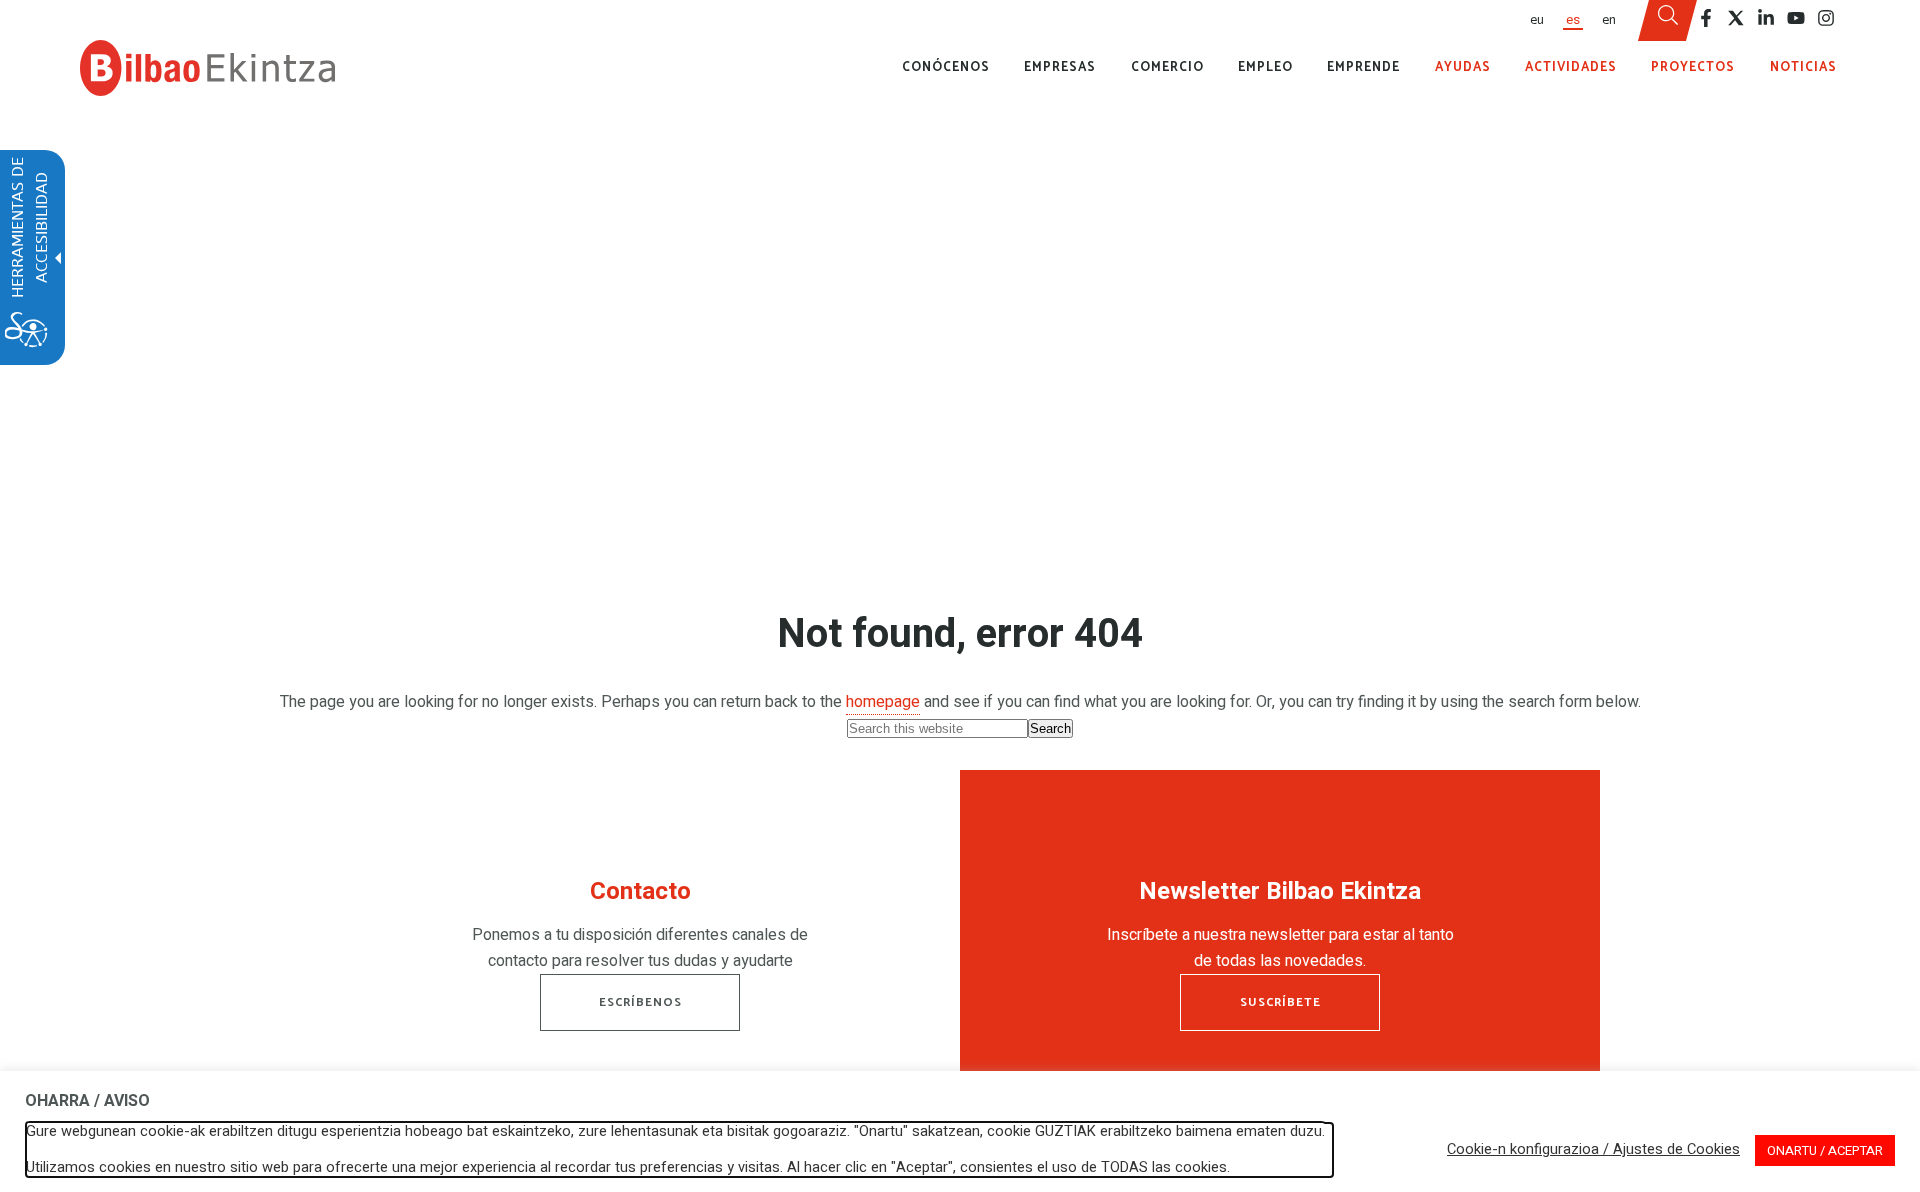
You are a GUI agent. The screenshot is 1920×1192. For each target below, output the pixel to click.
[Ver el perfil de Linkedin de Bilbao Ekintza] (1766, 18)
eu (1537, 20)
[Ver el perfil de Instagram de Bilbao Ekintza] (1826, 18)
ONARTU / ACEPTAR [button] (1825, 1150)
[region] (640, 930)
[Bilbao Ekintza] (207, 68)
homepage (883, 702)
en (1609, 20)
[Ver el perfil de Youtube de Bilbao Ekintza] (1796, 18)
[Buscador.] (1668, 21)
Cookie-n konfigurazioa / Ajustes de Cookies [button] (1593, 1150)
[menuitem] (1536, 20)
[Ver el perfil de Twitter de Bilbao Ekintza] (1736, 18)
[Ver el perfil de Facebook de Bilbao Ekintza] (1706, 18)
